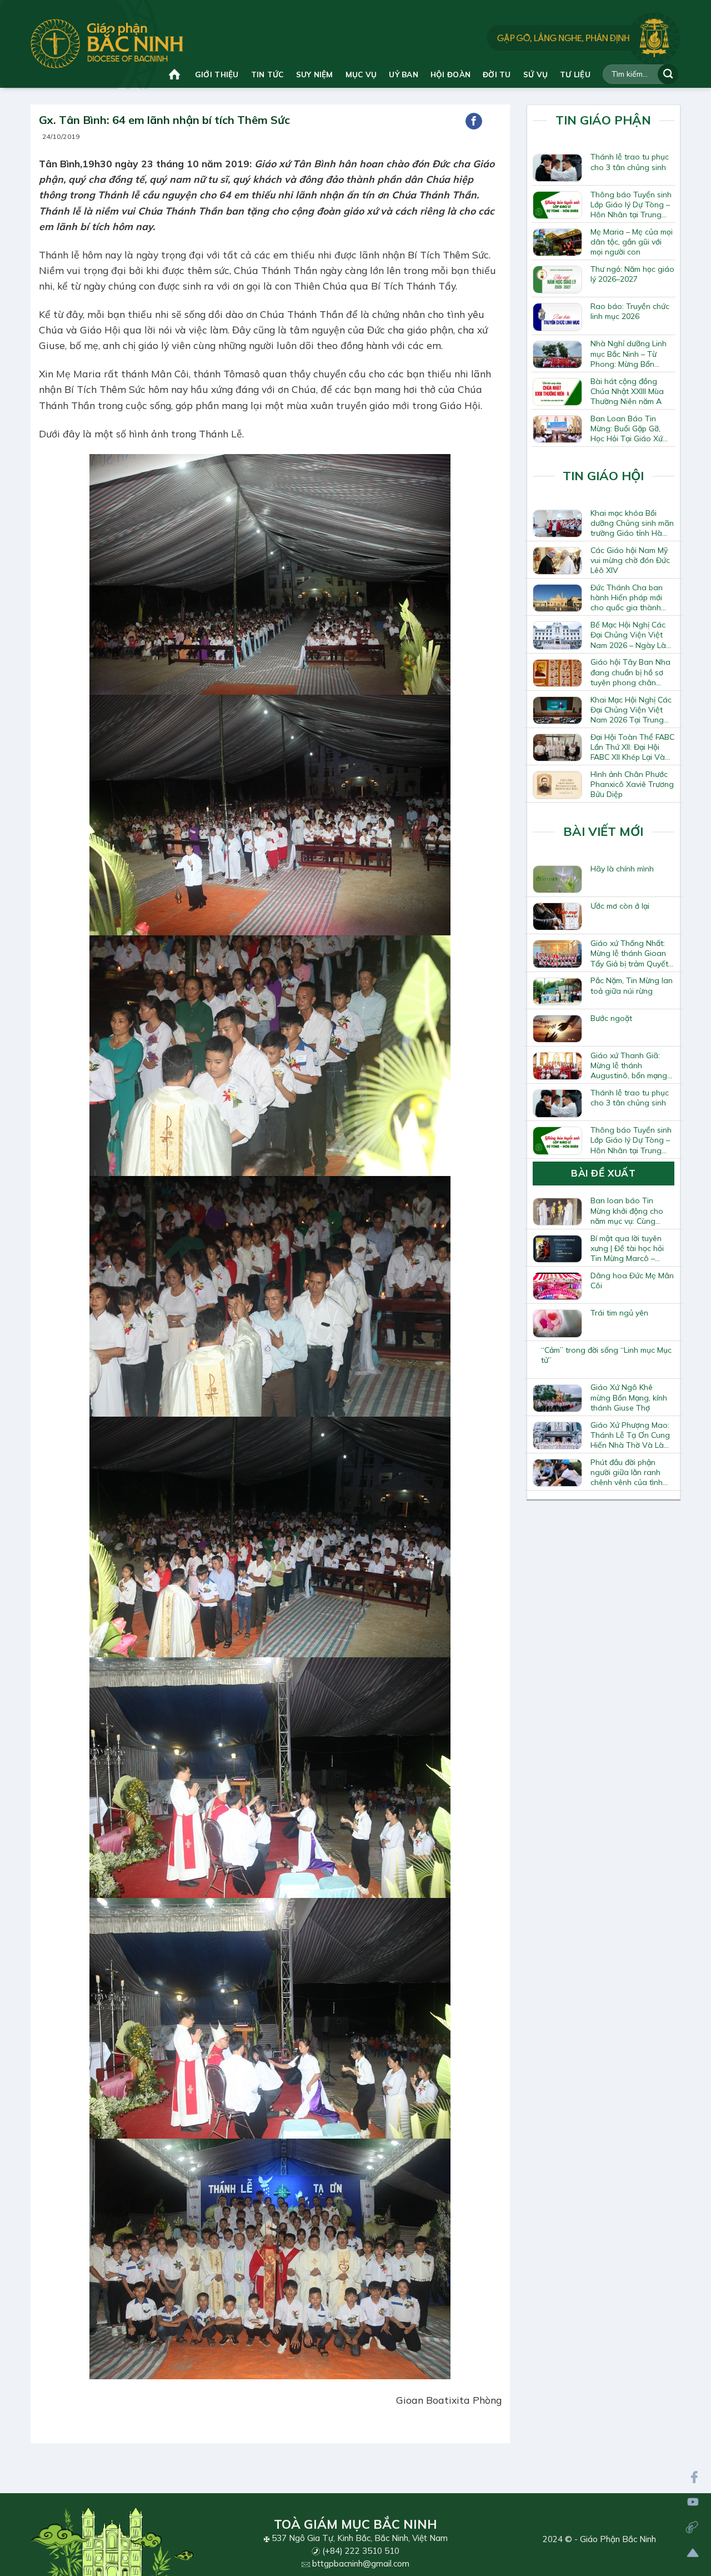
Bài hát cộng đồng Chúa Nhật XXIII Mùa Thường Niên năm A (627, 391)
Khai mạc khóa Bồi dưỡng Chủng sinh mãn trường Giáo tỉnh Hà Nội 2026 (632, 523)
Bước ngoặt (611, 1018)
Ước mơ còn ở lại (620, 906)
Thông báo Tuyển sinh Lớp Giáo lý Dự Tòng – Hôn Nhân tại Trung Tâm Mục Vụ (631, 205)
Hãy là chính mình (622, 869)
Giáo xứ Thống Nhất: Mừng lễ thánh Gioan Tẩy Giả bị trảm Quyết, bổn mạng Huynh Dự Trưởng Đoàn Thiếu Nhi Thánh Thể (632, 953)
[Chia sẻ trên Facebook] (474, 121)
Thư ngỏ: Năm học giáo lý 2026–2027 (632, 274)
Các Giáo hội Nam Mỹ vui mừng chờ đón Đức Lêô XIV (630, 560)
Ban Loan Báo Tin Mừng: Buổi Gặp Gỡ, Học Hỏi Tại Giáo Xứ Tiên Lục (627, 428)
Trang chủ (176, 74)
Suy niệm (315, 74)
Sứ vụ (535, 74)
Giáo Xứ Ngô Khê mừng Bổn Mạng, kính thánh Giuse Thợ (629, 1397)
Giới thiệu (217, 74)
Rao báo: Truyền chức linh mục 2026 (630, 311)
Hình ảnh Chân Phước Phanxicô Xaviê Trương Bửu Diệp (632, 784)
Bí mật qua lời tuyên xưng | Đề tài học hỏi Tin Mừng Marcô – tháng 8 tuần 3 (627, 1248)
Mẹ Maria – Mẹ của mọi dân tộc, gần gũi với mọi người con (632, 242)
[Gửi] (668, 74)
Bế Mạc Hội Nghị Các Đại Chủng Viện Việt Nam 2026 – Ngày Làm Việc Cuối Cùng (631, 635)
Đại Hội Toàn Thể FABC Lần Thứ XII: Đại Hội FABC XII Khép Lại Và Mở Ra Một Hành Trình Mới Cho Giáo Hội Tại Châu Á (632, 747)
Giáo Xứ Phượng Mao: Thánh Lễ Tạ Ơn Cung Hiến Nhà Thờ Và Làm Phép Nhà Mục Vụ (630, 1435)
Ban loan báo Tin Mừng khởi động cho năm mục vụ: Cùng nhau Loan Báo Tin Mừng (627, 1210)
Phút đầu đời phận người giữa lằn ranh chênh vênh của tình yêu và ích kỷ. (627, 1472)
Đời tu (497, 74)
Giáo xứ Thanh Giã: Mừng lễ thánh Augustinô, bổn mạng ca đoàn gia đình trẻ (629, 1065)
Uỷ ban (404, 74)
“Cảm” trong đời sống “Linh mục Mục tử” (606, 1355)
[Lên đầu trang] (693, 2553)
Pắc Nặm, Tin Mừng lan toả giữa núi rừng (632, 985)
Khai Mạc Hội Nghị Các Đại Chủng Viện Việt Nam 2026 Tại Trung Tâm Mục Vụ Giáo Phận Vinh (631, 710)
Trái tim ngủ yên (619, 1313)
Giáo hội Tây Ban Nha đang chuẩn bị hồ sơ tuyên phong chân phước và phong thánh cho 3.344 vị (631, 672)
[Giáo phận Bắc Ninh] (107, 44)
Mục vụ (361, 74)
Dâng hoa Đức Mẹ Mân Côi (632, 1280)
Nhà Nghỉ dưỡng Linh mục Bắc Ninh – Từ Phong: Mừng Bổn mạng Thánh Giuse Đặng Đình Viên (629, 353)
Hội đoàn (450, 74)
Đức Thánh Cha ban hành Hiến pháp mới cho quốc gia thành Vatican (627, 597)
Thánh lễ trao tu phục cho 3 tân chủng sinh (630, 162)
